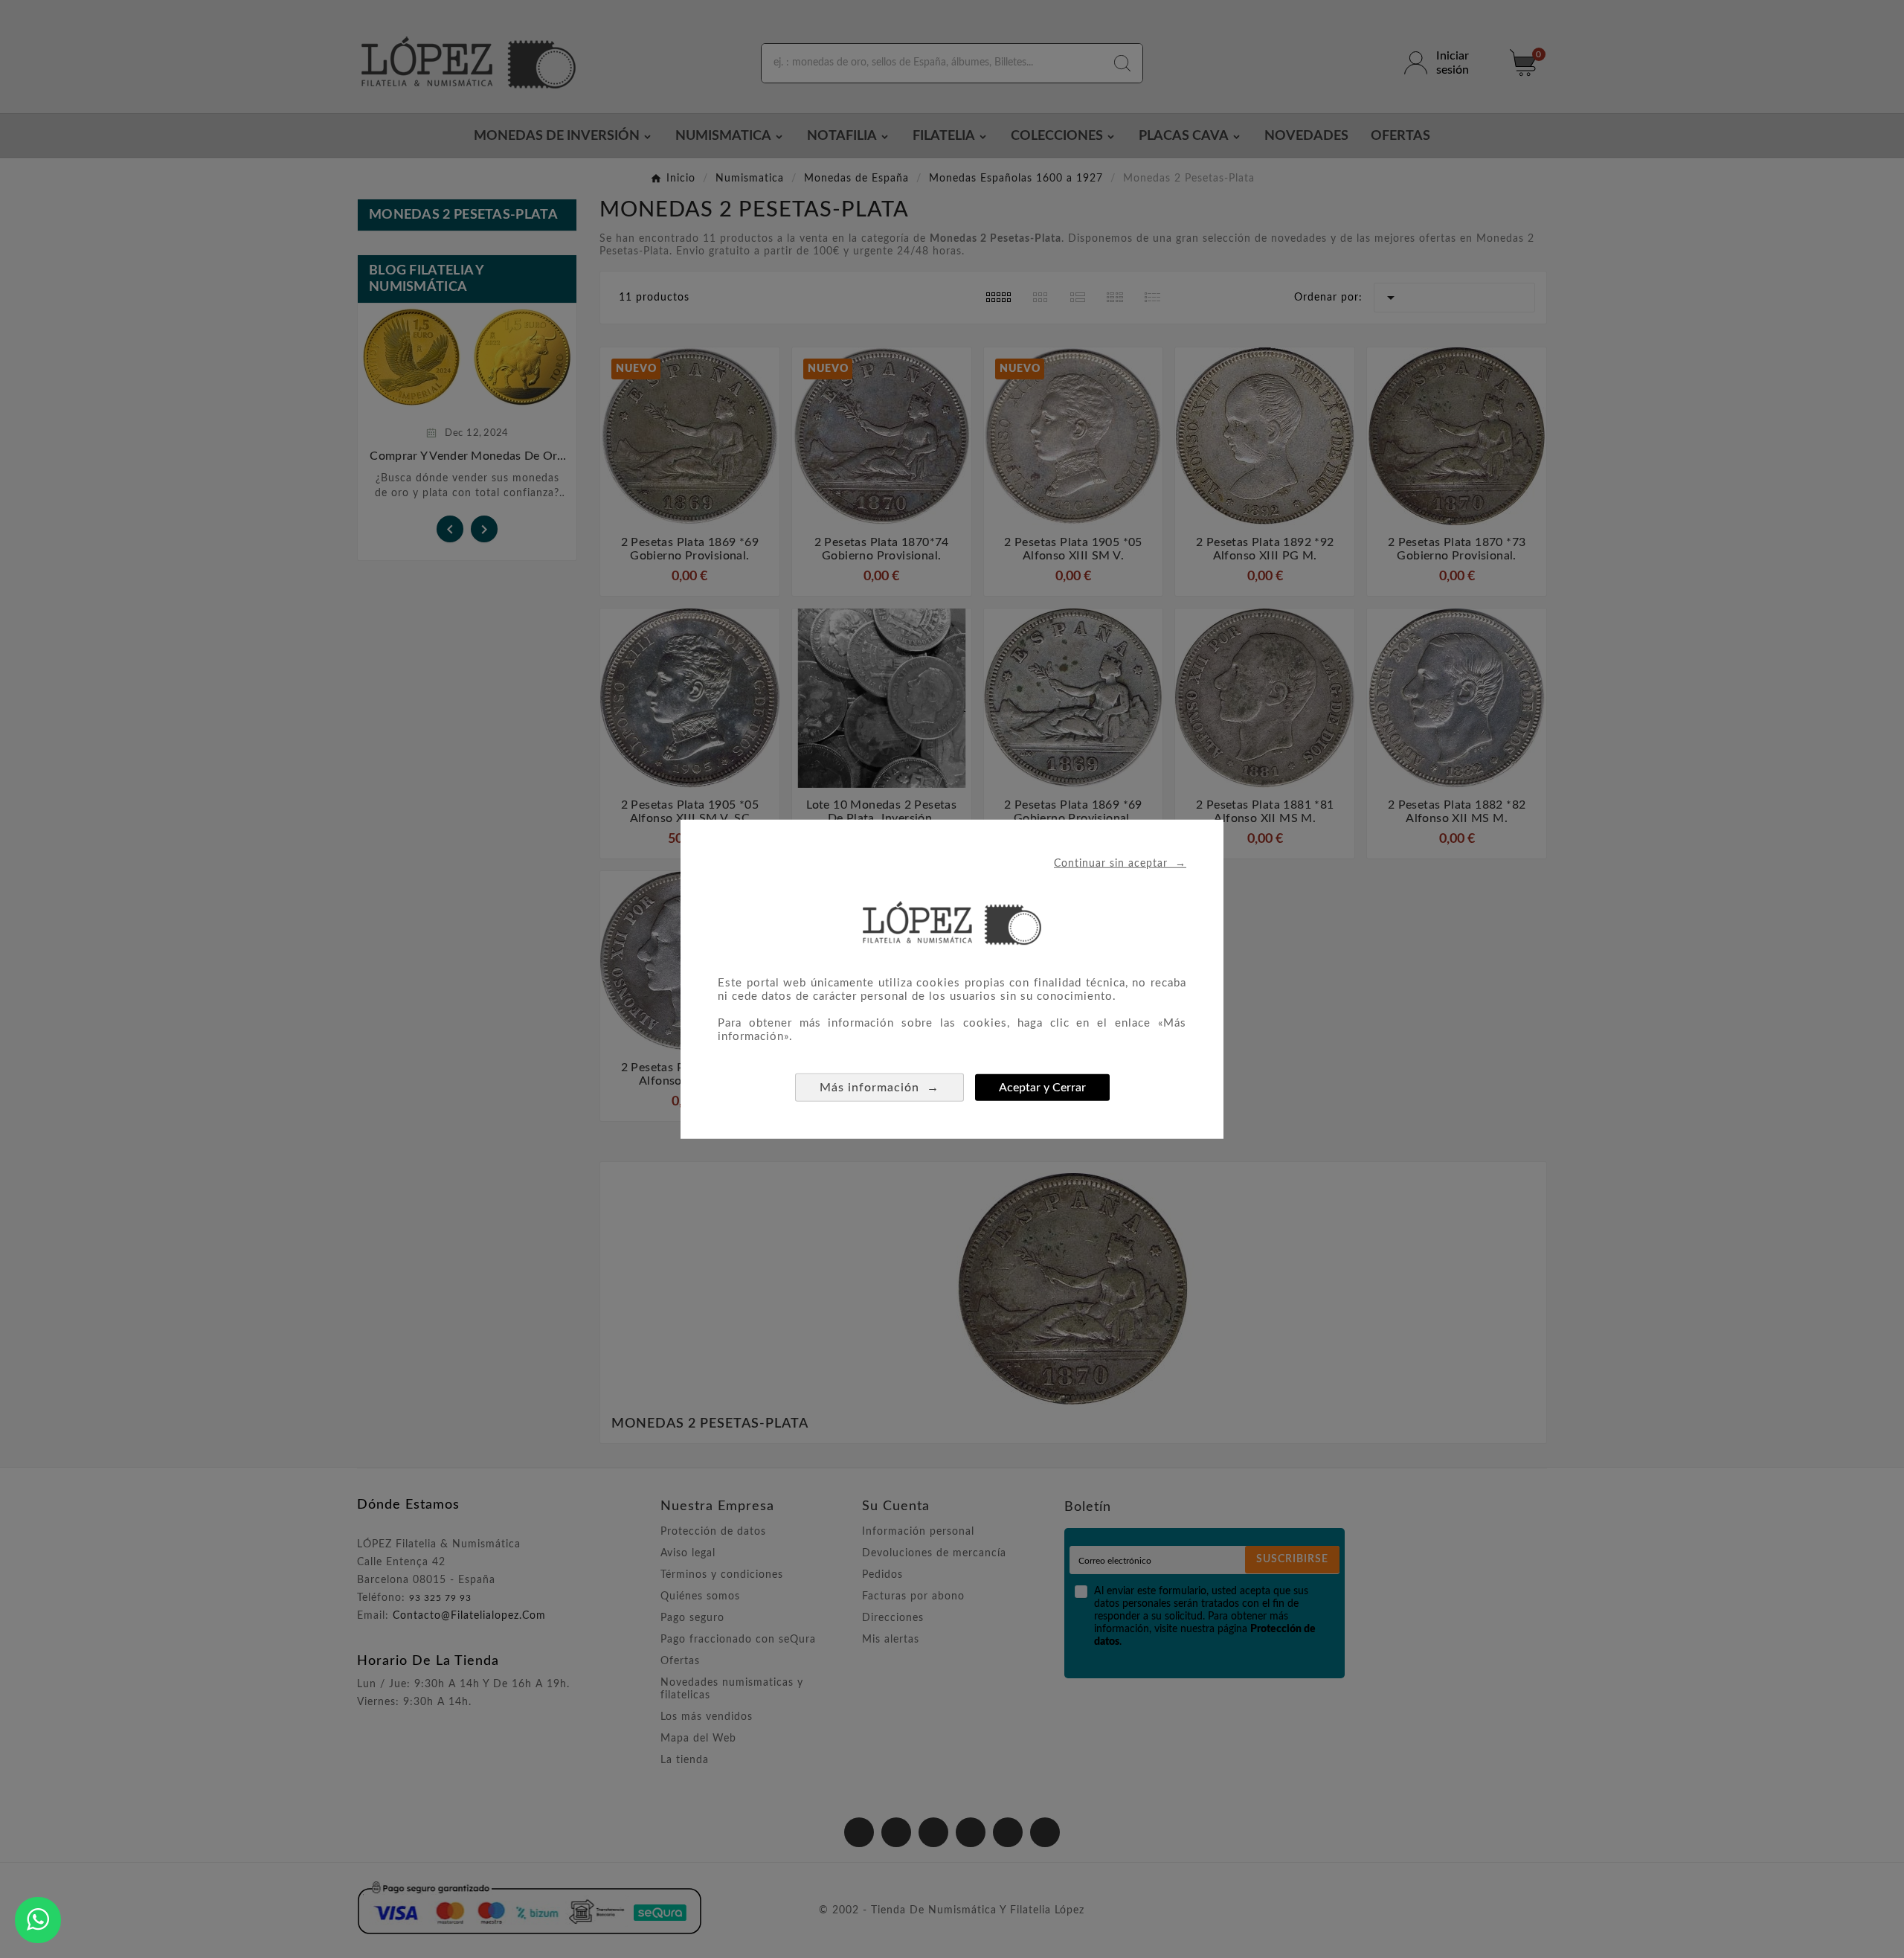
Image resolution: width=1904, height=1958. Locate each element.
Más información (879, 1086)
